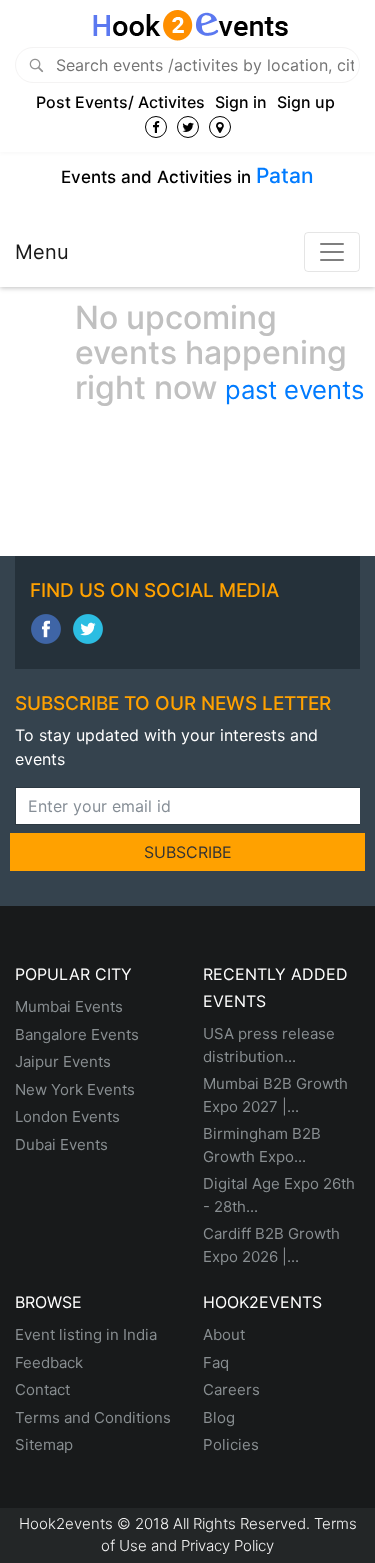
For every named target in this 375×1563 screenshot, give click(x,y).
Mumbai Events (69, 1006)
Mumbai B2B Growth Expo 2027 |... (275, 1095)
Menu (42, 252)
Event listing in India (86, 1334)
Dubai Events (61, 1144)
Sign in (241, 102)
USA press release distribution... (269, 1045)
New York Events (75, 1089)
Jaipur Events (63, 1061)
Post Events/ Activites (120, 102)
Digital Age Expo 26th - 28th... (279, 1195)
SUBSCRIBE (188, 852)
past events (294, 389)
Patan (285, 175)
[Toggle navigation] (332, 252)
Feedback (49, 1362)
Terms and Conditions (93, 1417)
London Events (67, 1116)
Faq (216, 1362)
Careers (231, 1389)
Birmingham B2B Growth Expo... (262, 1145)
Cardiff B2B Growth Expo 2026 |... (271, 1245)
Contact (42, 1389)
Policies (231, 1444)
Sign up (306, 102)
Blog (219, 1417)
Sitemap (44, 1444)
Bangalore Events (77, 1034)
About (224, 1334)
